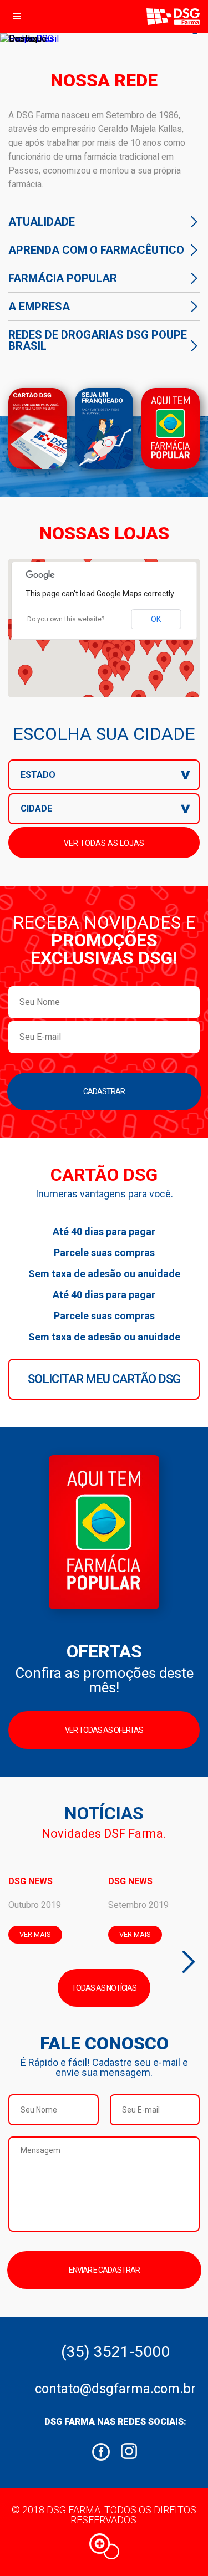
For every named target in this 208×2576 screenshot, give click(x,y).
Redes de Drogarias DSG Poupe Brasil (98, 340)
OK (156, 619)
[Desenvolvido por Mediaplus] (104, 2546)
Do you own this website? (66, 619)
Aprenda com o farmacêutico (96, 250)
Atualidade (42, 222)
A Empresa (39, 307)
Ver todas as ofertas (104, 1730)
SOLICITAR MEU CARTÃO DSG (104, 1379)
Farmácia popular (63, 278)
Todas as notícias (104, 1988)
